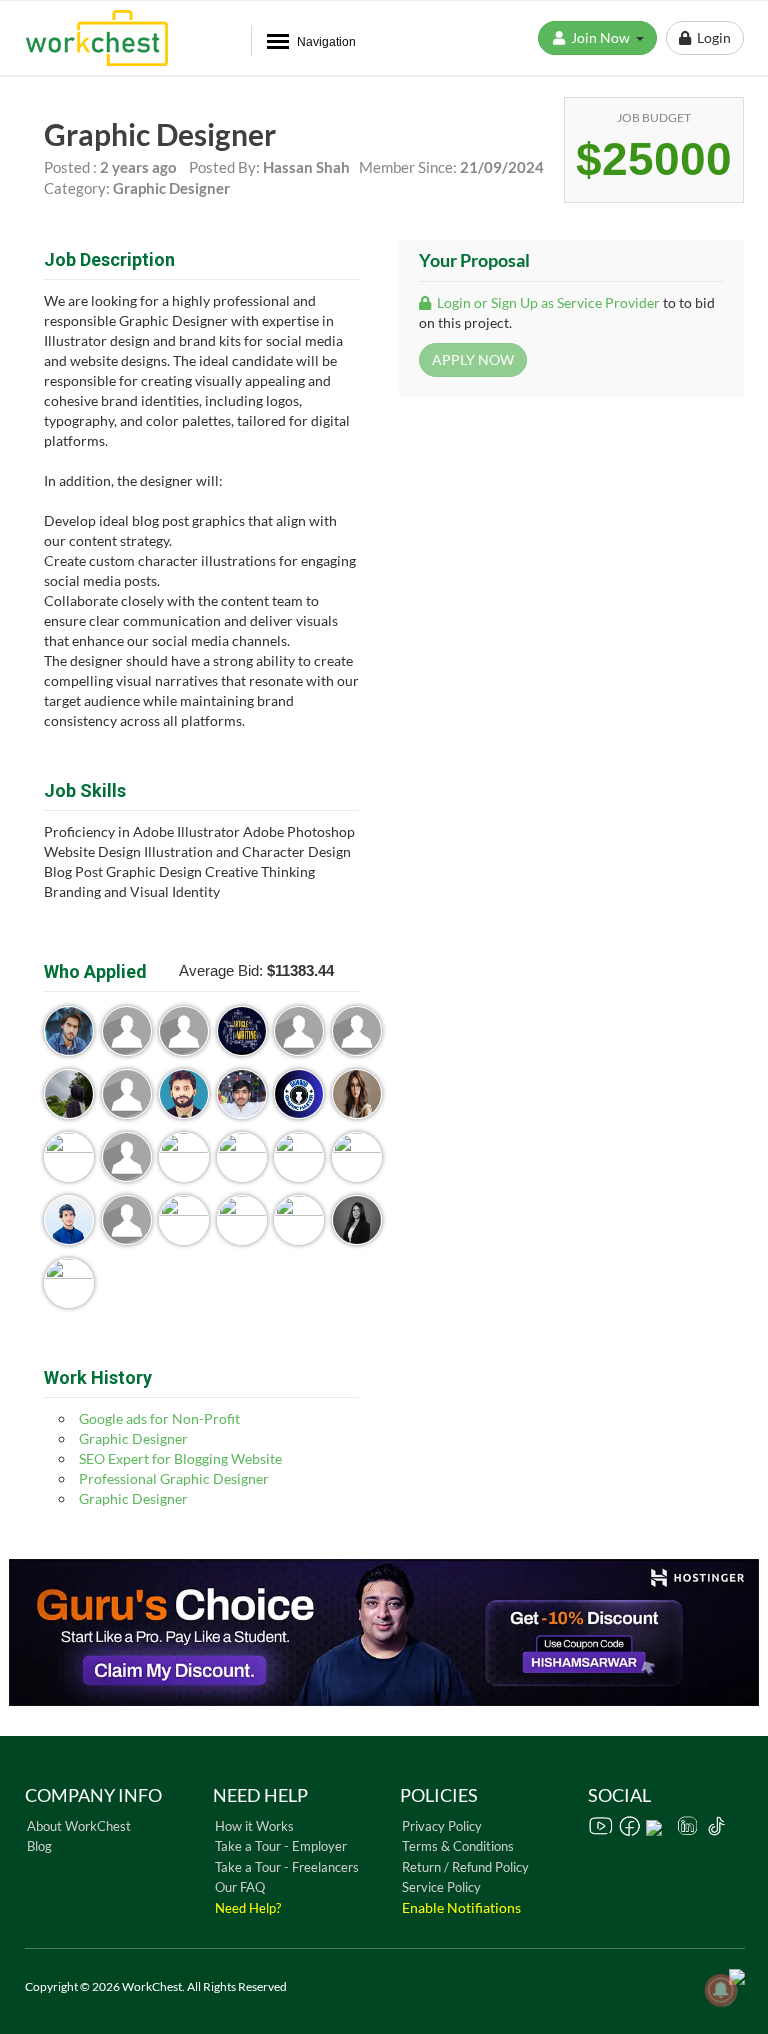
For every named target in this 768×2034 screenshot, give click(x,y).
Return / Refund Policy (465, 1867)
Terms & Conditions (458, 1846)
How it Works (254, 1826)
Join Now (602, 37)
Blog (39, 1846)
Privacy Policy (442, 1826)
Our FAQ (240, 1887)
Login (711, 37)
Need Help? (248, 1908)
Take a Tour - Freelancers (287, 1867)
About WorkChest (79, 1826)
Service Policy (441, 1887)
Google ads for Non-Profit (159, 1418)
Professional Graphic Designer (174, 1478)
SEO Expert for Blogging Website (180, 1458)
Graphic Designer (133, 1438)
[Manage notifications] (721, 1990)
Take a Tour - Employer (281, 1846)
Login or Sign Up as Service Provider (547, 302)
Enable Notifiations (461, 1907)
